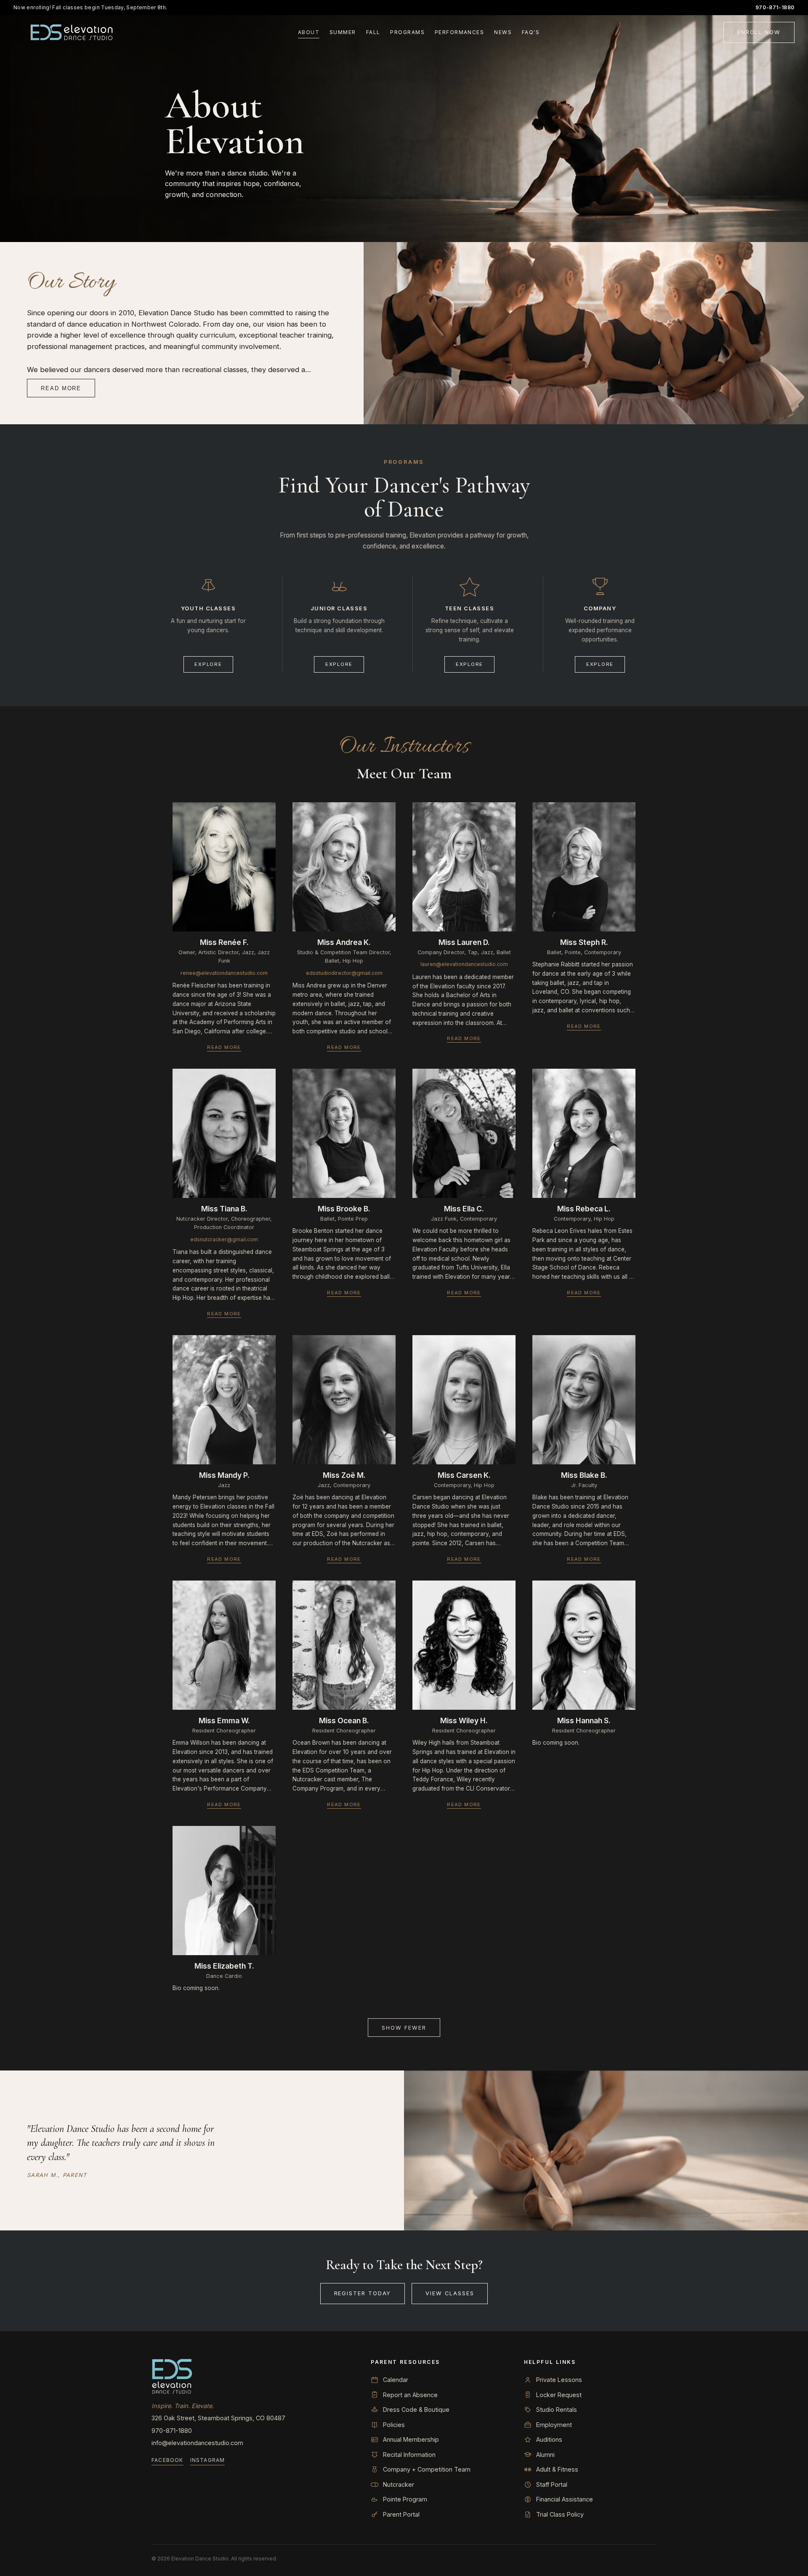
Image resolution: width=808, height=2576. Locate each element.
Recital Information (409, 2455)
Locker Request (559, 2395)
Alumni (545, 2455)
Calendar (396, 2380)
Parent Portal (401, 2514)
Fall (373, 32)
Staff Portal (552, 2484)
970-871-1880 (775, 7)
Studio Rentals (557, 2410)
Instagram (208, 2460)
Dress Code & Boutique (416, 2410)
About (309, 32)
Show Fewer (404, 2028)
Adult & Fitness (557, 2469)
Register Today (363, 2293)
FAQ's (531, 32)
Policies (394, 2425)
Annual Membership (411, 2439)
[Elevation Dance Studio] (72, 32)
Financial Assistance (565, 2499)
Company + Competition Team (427, 2469)
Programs (407, 32)
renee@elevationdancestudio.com (224, 973)
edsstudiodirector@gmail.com (344, 973)
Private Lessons (559, 2380)
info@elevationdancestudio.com (197, 2443)
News (503, 32)
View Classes (450, 2293)
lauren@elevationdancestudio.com (464, 964)
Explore (208, 664)
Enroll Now (759, 32)
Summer (343, 32)
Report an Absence (410, 2395)
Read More (61, 388)
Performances (459, 32)
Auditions (549, 2439)
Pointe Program (405, 2499)
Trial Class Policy (560, 2514)
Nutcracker (399, 2484)
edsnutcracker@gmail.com (224, 1239)
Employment (554, 2425)
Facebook (167, 2460)
